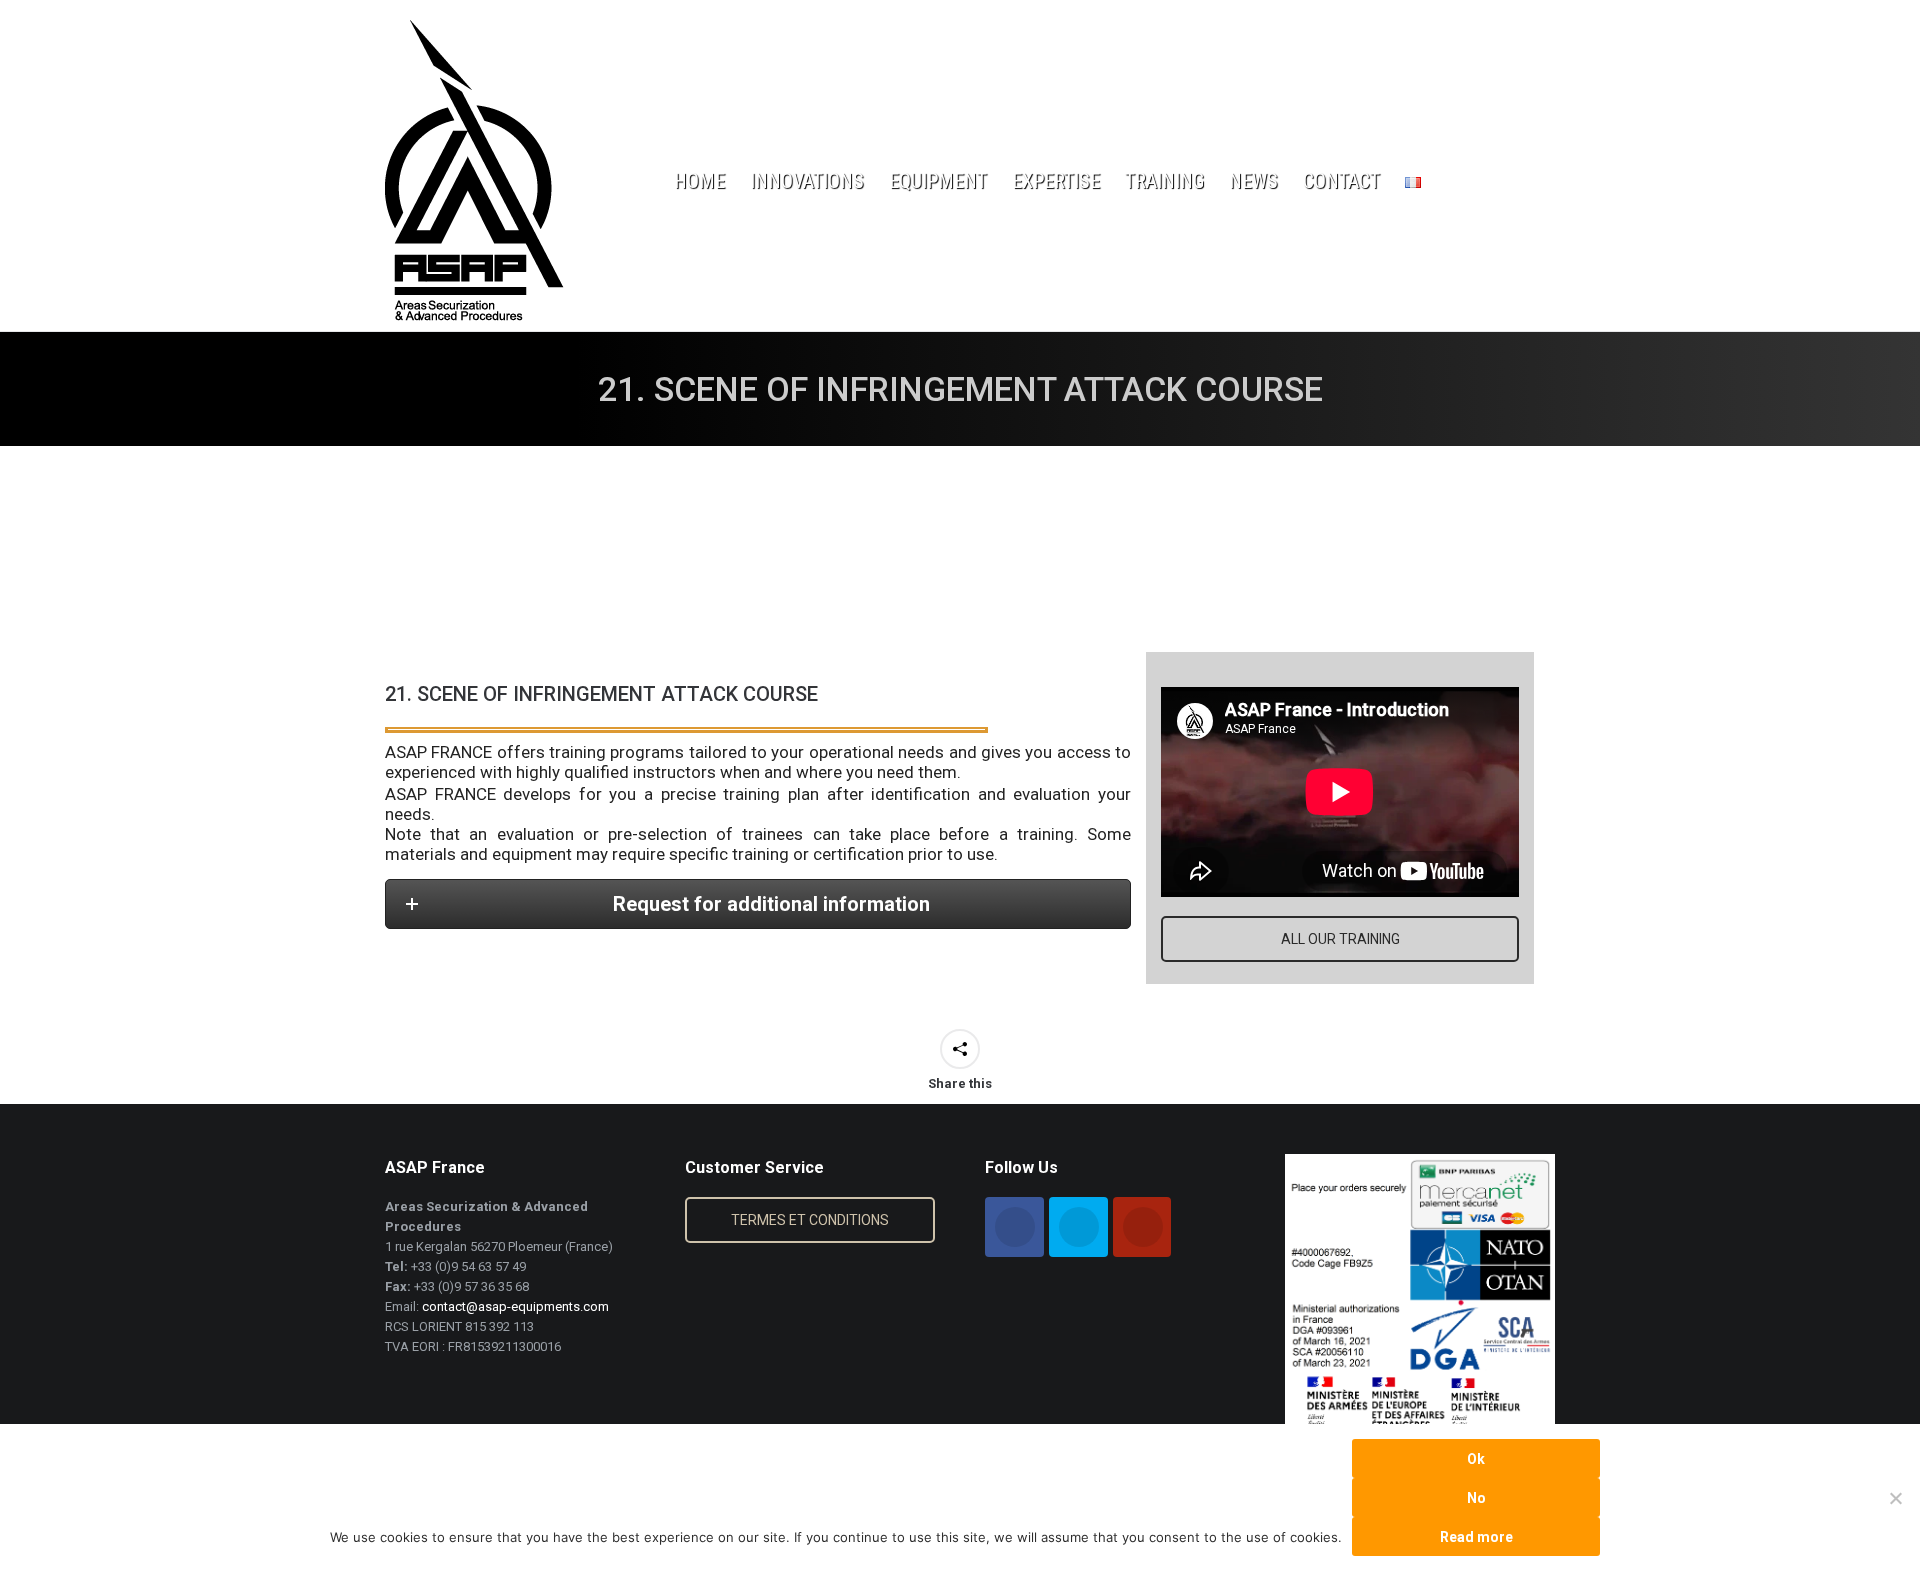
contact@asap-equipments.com (515, 1306)
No (1476, 1498)
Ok (1476, 1459)
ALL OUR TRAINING (1340, 939)
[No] (1895, 1498)
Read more (1476, 1537)
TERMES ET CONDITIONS (810, 1220)
